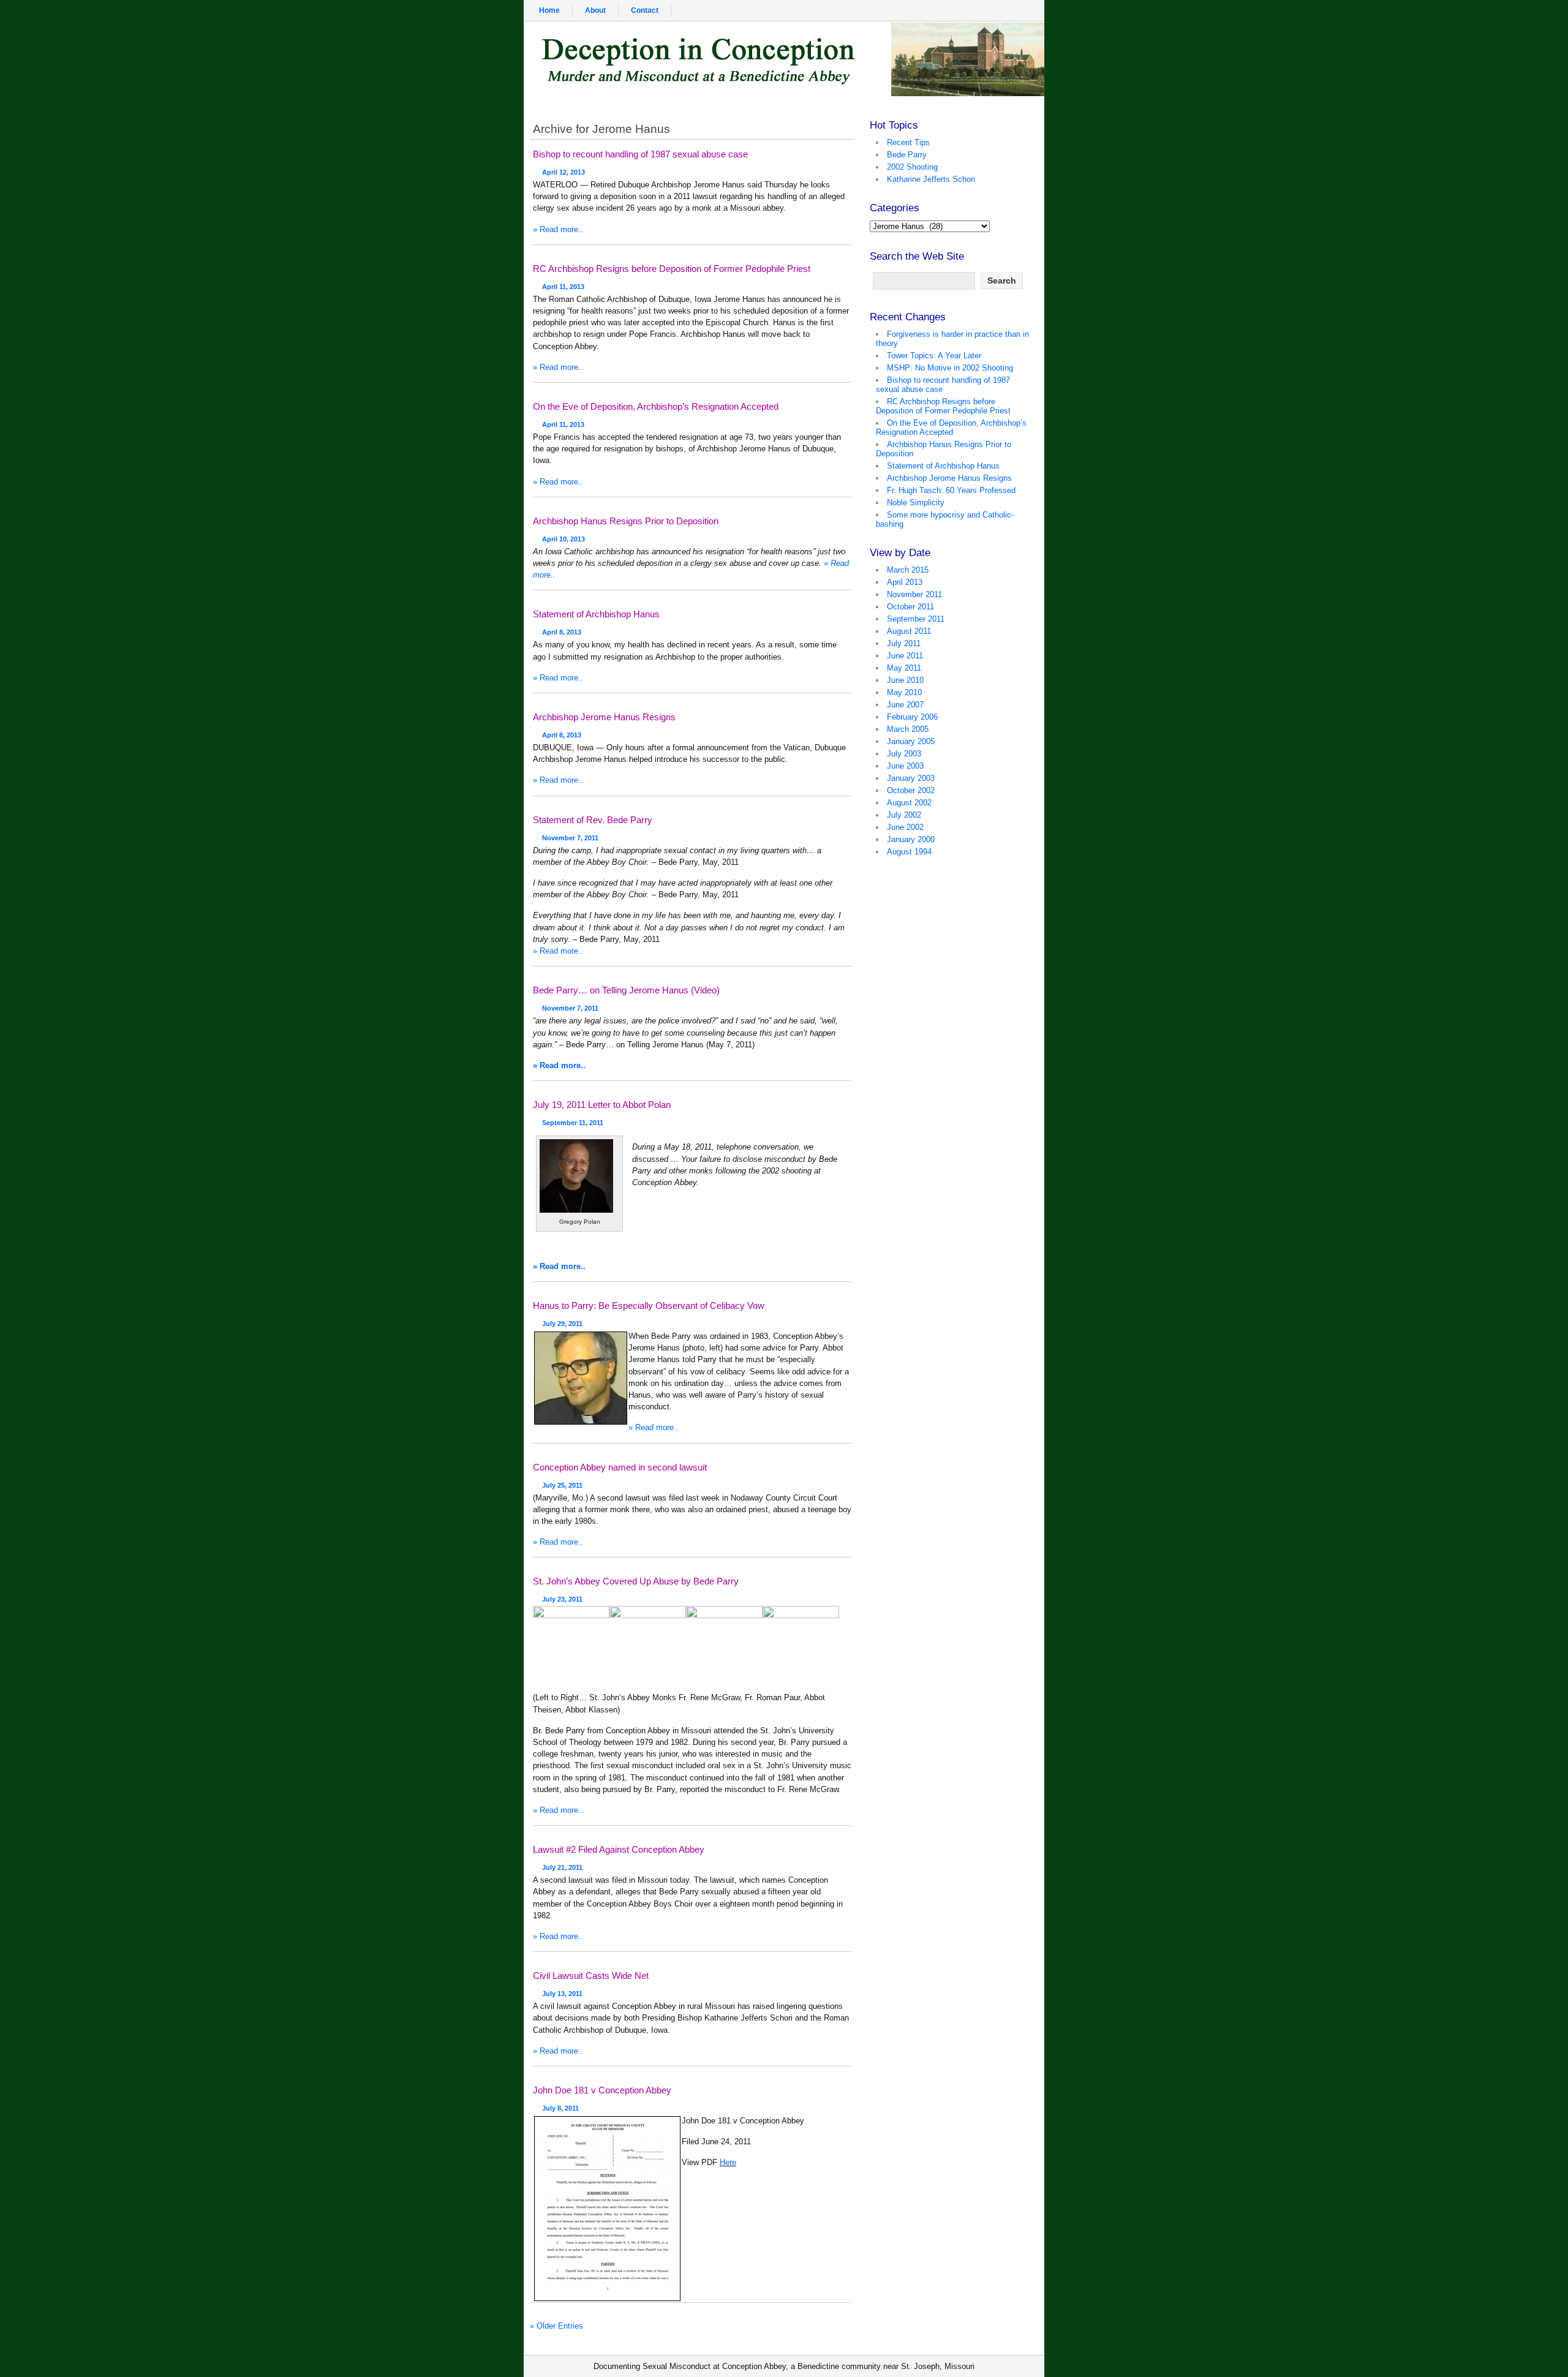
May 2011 (904, 668)
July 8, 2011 (560, 2108)
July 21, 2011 (562, 1867)
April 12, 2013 (563, 172)
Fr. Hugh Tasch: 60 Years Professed (951, 490)
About (595, 10)
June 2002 (905, 827)
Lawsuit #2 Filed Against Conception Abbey (619, 1849)
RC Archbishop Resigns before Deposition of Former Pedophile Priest (672, 269)
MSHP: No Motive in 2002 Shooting (950, 368)
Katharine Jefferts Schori (931, 179)
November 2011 (914, 594)
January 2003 (911, 778)
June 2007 (905, 705)
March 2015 (908, 570)
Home (549, 10)
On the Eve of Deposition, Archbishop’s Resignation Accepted (656, 406)
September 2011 (916, 619)
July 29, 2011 (562, 1324)
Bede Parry (907, 155)
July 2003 (904, 754)
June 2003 (905, 766)
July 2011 (904, 643)
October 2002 (911, 790)
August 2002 (909, 803)
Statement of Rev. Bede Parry (593, 820)
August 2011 (909, 631)
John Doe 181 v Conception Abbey (602, 2090)
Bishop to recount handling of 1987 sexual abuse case (640, 154)
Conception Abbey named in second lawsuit (620, 1467)
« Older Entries (556, 2326)
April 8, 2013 (562, 632)
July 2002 (904, 815)
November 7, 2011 (570, 838)
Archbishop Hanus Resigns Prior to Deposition (626, 521)
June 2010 (905, 680)
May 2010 (904, 692)
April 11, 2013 (563, 287)
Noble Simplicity (916, 503)
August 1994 (909, 852)
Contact (645, 10)
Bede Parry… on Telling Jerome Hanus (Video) (626, 990)
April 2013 (905, 582)
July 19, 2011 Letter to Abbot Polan (602, 1105)
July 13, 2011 (562, 1994)
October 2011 (910, 607)
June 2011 (905, 656)
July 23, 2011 (562, 1599)
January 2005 (911, 741)
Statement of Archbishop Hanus (596, 614)
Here (728, 2162)
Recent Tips (908, 142)
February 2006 (912, 717)
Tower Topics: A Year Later (934, 356)
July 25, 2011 (562, 1485)
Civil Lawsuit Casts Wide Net (591, 1976)
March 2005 (908, 729)
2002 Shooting (912, 167)
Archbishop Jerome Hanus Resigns (604, 717)
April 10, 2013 (563, 539)
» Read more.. (558, 229)
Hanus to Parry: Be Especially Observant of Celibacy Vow (649, 1305)
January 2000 (911, 839)
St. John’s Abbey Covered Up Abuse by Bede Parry (636, 1581)
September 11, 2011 (573, 1123)
